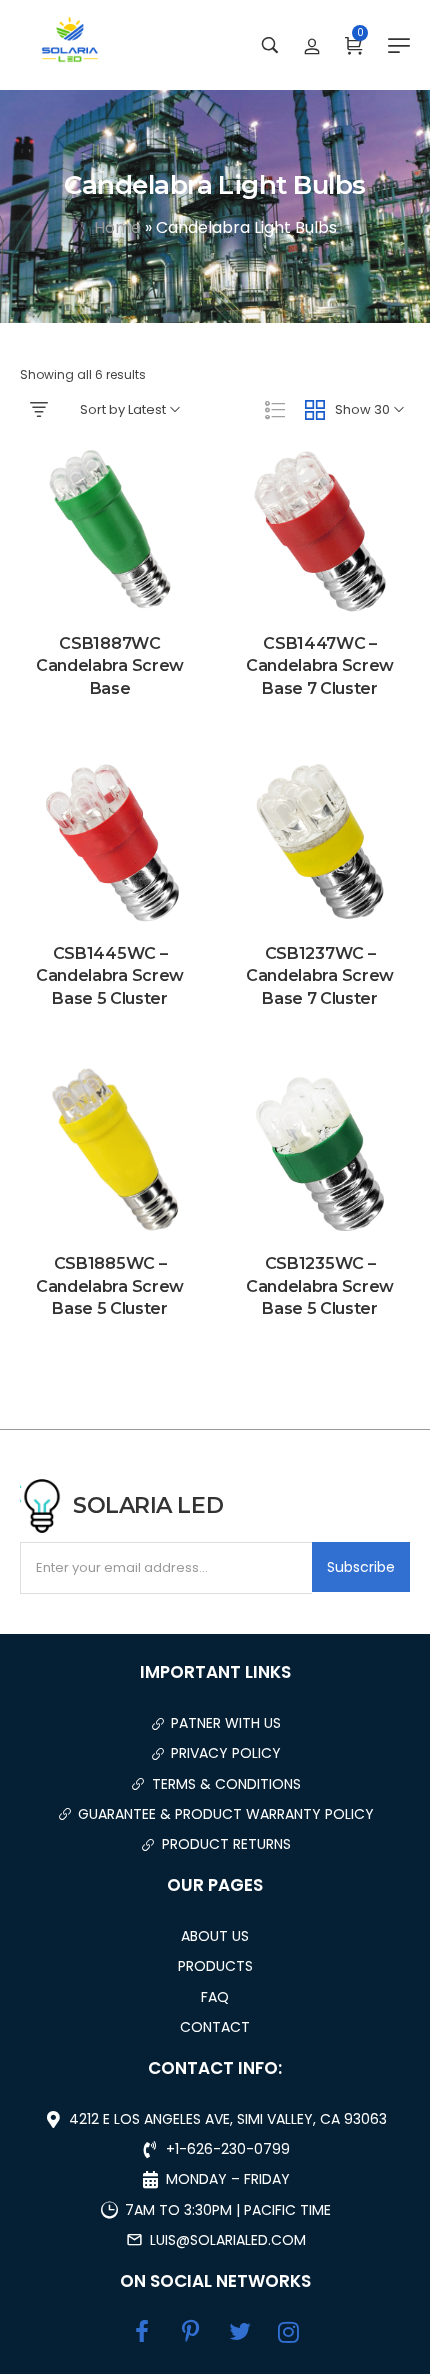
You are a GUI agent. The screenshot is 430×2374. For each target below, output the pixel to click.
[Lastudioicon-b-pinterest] (191, 2332)
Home (117, 227)
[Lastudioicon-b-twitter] (240, 2332)
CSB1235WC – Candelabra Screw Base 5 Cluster (320, 1286)
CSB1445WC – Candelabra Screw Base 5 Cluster (110, 976)
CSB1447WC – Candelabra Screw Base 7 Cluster (320, 666)
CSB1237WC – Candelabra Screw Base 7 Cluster (320, 976)
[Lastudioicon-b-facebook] (142, 2332)
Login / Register (312, 45)
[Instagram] (289, 2332)
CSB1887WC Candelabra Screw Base (110, 666)
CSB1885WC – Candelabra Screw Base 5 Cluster (110, 1286)
